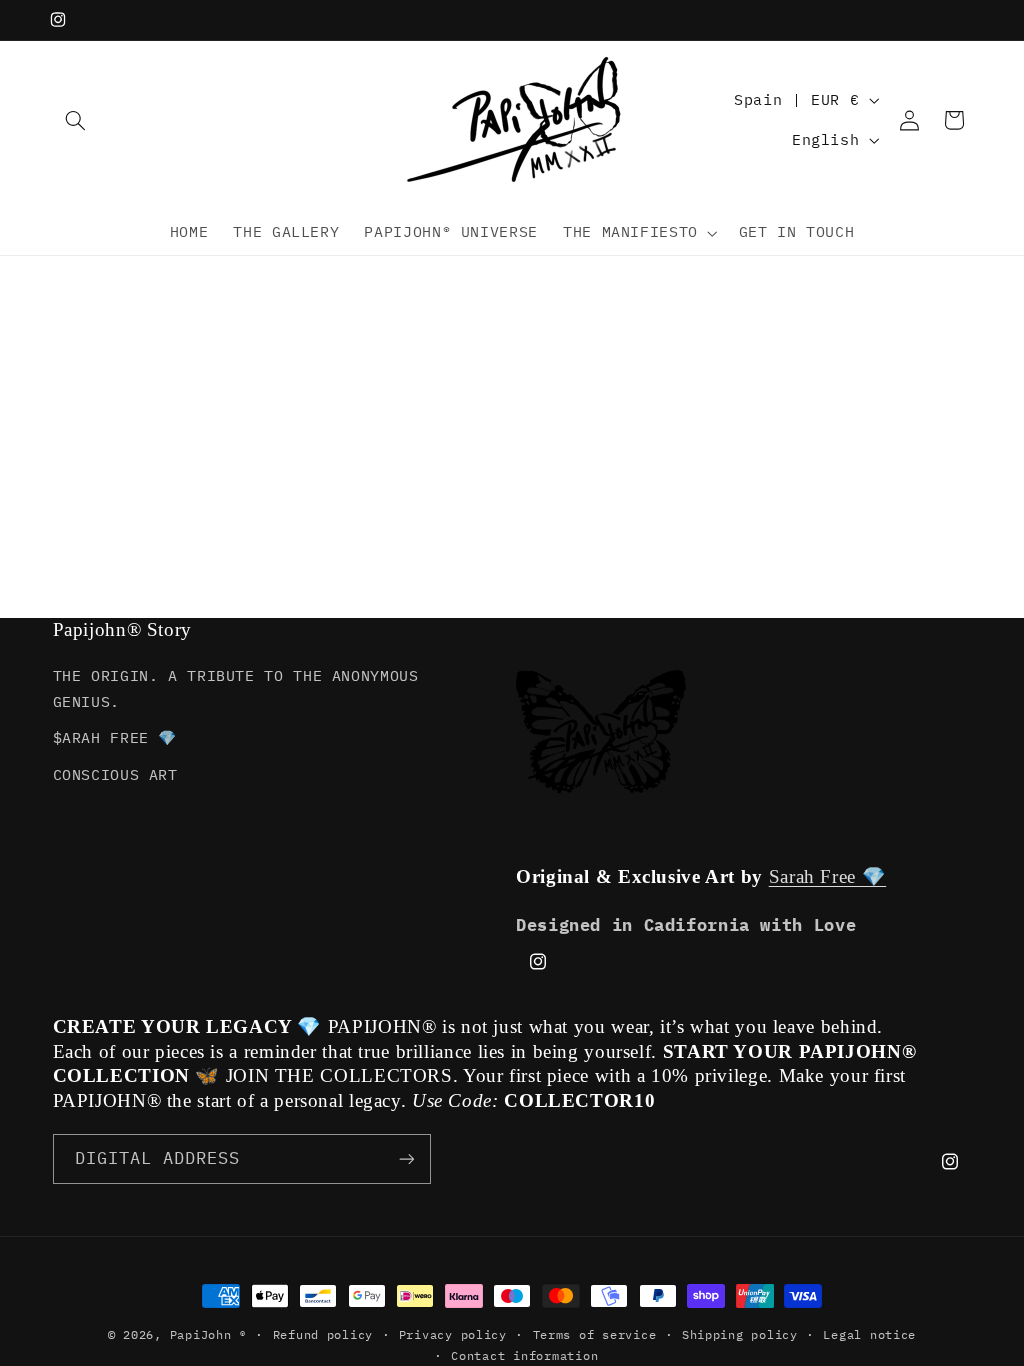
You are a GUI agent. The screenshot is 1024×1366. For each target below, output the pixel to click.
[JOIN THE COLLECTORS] (406, 1158)
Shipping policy (740, 1334)
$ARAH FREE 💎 (115, 737)
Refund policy (323, 1334)
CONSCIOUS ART (115, 774)
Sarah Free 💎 (828, 876)
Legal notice (869, 1334)
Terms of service (595, 1334)
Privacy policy (453, 1334)
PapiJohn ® (208, 1334)
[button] (76, 120)
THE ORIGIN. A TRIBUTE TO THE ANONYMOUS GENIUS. (236, 688)
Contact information (524, 1355)
